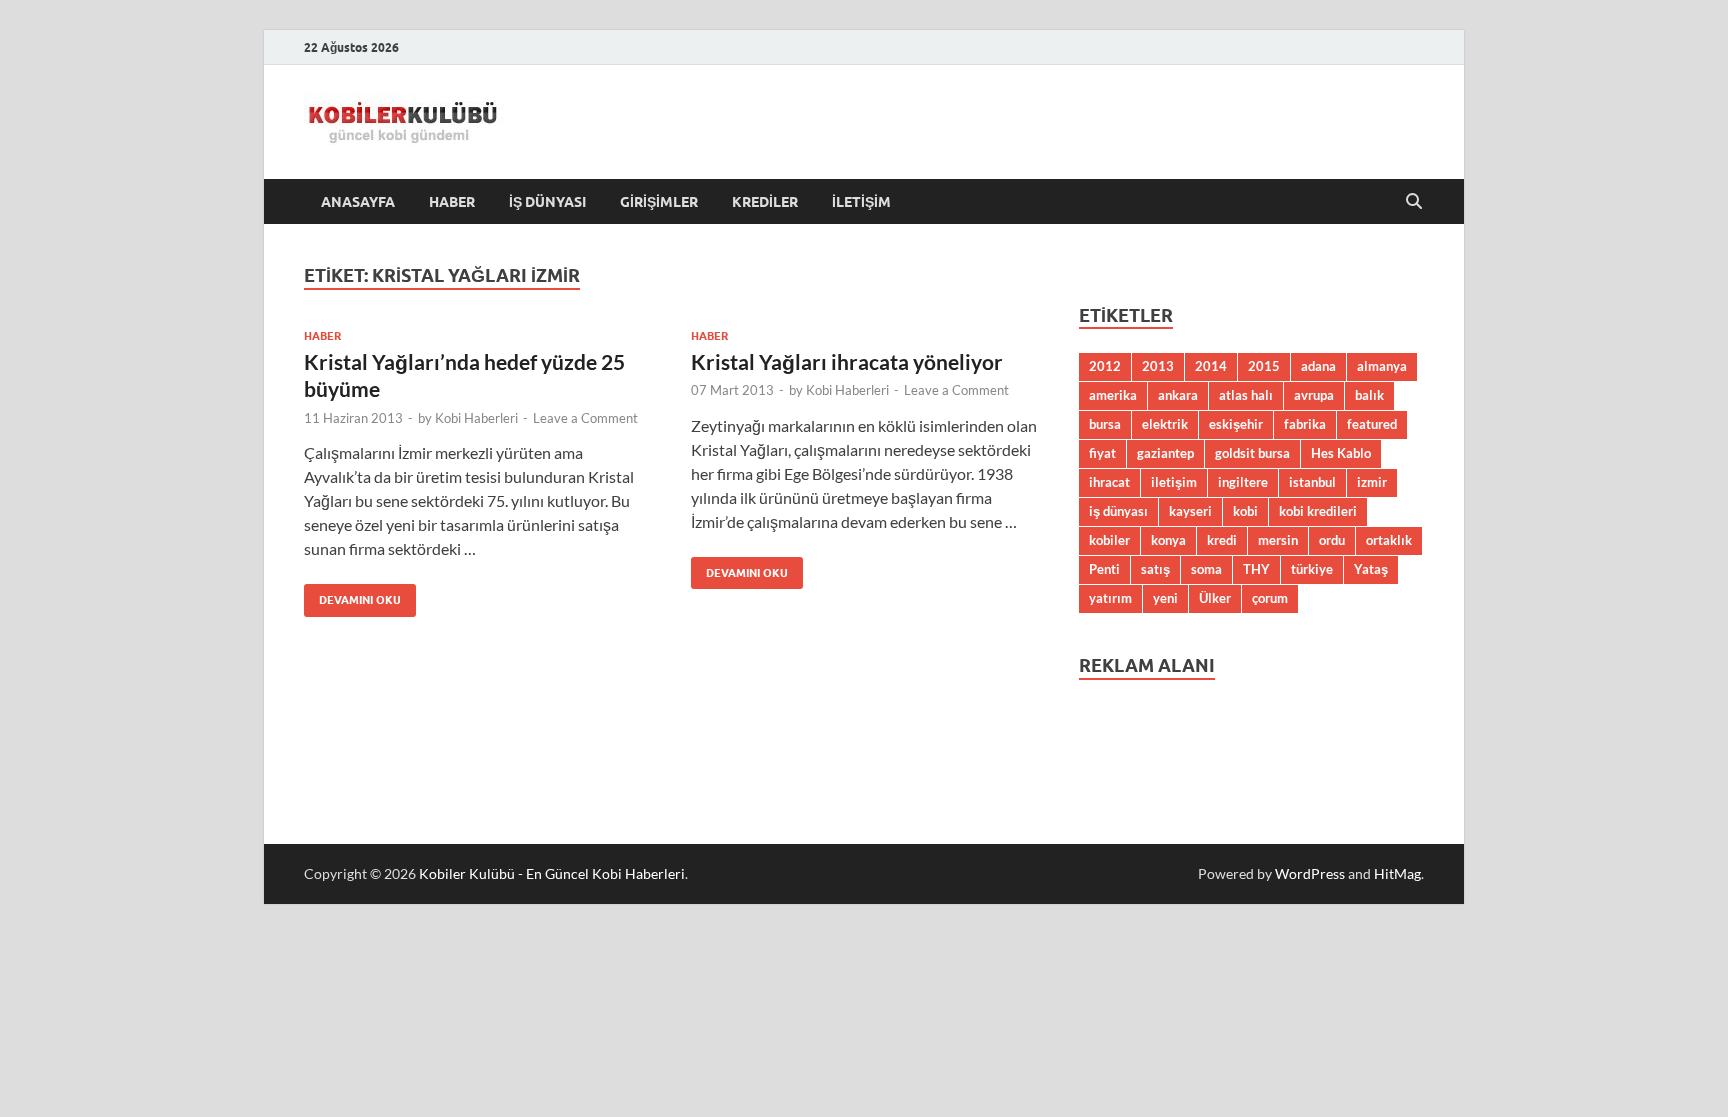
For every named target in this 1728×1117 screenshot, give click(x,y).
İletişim (861, 202)
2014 (1211, 366)
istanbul (1312, 482)
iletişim (1174, 482)
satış (1155, 569)
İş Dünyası (547, 202)
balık (1369, 395)
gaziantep (1165, 453)
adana (1318, 366)
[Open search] (1414, 202)
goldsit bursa (1252, 453)
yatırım (1110, 598)
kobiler (1109, 540)
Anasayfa (358, 202)
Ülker (1215, 598)
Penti (1104, 569)
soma (1206, 569)
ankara (1178, 395)
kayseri (1190, 511)
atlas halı (1246, 395)
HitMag (1397, 873)
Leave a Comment (585, 418)
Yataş (1371, 569)
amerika (1113, 395)
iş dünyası (1118, 511)
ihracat (1109, 482)
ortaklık (1389, 540)
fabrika (1305, 424)
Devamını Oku (352, 595)
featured (1372, 424)
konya (1168, 540)
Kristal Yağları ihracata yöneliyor (847, 361)
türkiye (1312, 569)
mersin (1278, 540)
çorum (1270, 598)
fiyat (1102, 453)
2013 (1158, 366)
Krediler (765, 202)
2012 (1105, 366)
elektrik (1165, 424)
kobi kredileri (1318, 511)
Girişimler (659, 202)
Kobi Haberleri (476, 418)
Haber (452, 202)
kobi (1245, 511)
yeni (1165, 598)
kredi (1222, 540)
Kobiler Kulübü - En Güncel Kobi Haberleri (552, 873)
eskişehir (1236, 424)
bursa (1105, 424)
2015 (1264, 366)
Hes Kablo (1341, 453)
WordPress (1310, 873)
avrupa (1314, 395)
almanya (1382, 366)
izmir (1372, 482)
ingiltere (1243, 482)
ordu (1332, 540)
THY (1256, 569)
